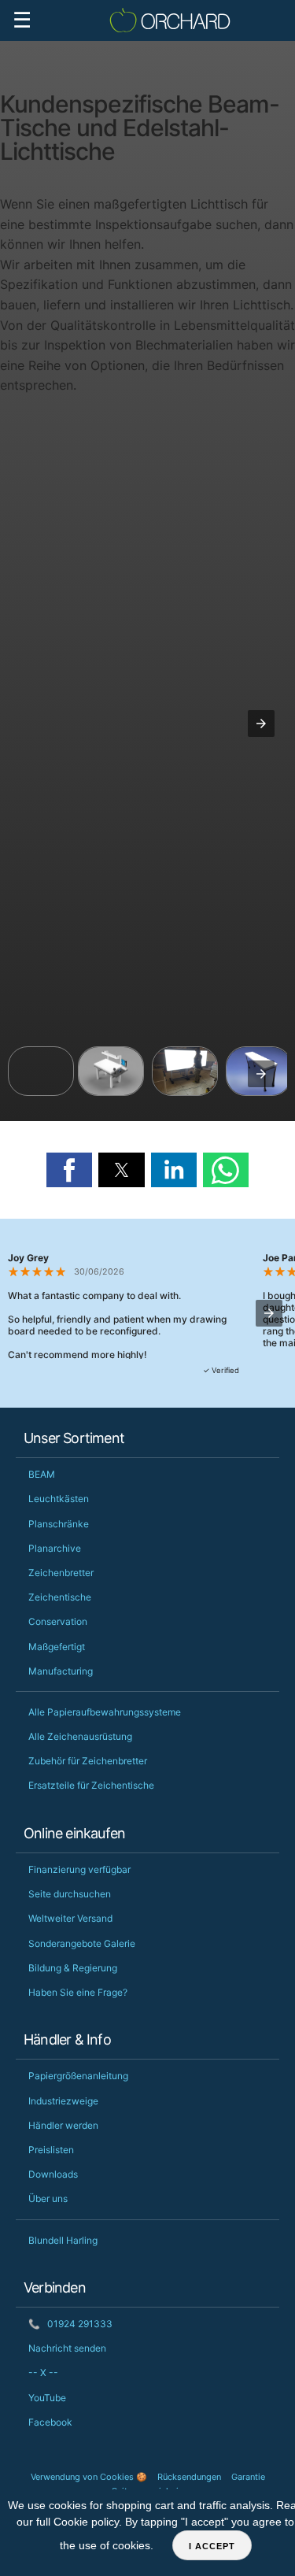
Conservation (58, 1621)
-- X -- (43, 2372)
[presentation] (261, 1074)
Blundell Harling (63, 2240)
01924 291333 (70, 2324)
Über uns (48, 2198)
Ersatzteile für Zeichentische (91, 1785)
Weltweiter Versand (70, 1918)
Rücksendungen (189, 2477)
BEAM (42, 1474)
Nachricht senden (67, 2348)
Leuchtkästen (59, 1499)
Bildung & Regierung (73, 1968)
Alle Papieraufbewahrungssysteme (105, 1712)
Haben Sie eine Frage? (78, 1992)
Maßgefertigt (57, 1647)
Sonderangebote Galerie (82, 1943)
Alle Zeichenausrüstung (80, 1736)
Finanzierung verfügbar (79, 1869)
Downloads (53, 2174)
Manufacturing (61, 1671)
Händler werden (63, 2125)
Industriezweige (63, 2101)
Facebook (50, 2422)
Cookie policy (86, 2522)
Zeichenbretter (61, 1573)
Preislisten (51, 2150)
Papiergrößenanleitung (78, 2076)
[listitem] (41, 1071)
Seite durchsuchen (70, 1894)
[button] (261, 724)
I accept (212, 2546)
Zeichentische (60, 1597)
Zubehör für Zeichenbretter (88, 1761)
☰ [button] (22, 20)
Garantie (248, 2477)
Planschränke (59, 1524)
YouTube (47, 2398)
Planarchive (55, 1548)
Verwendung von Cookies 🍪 (89, 2477)
